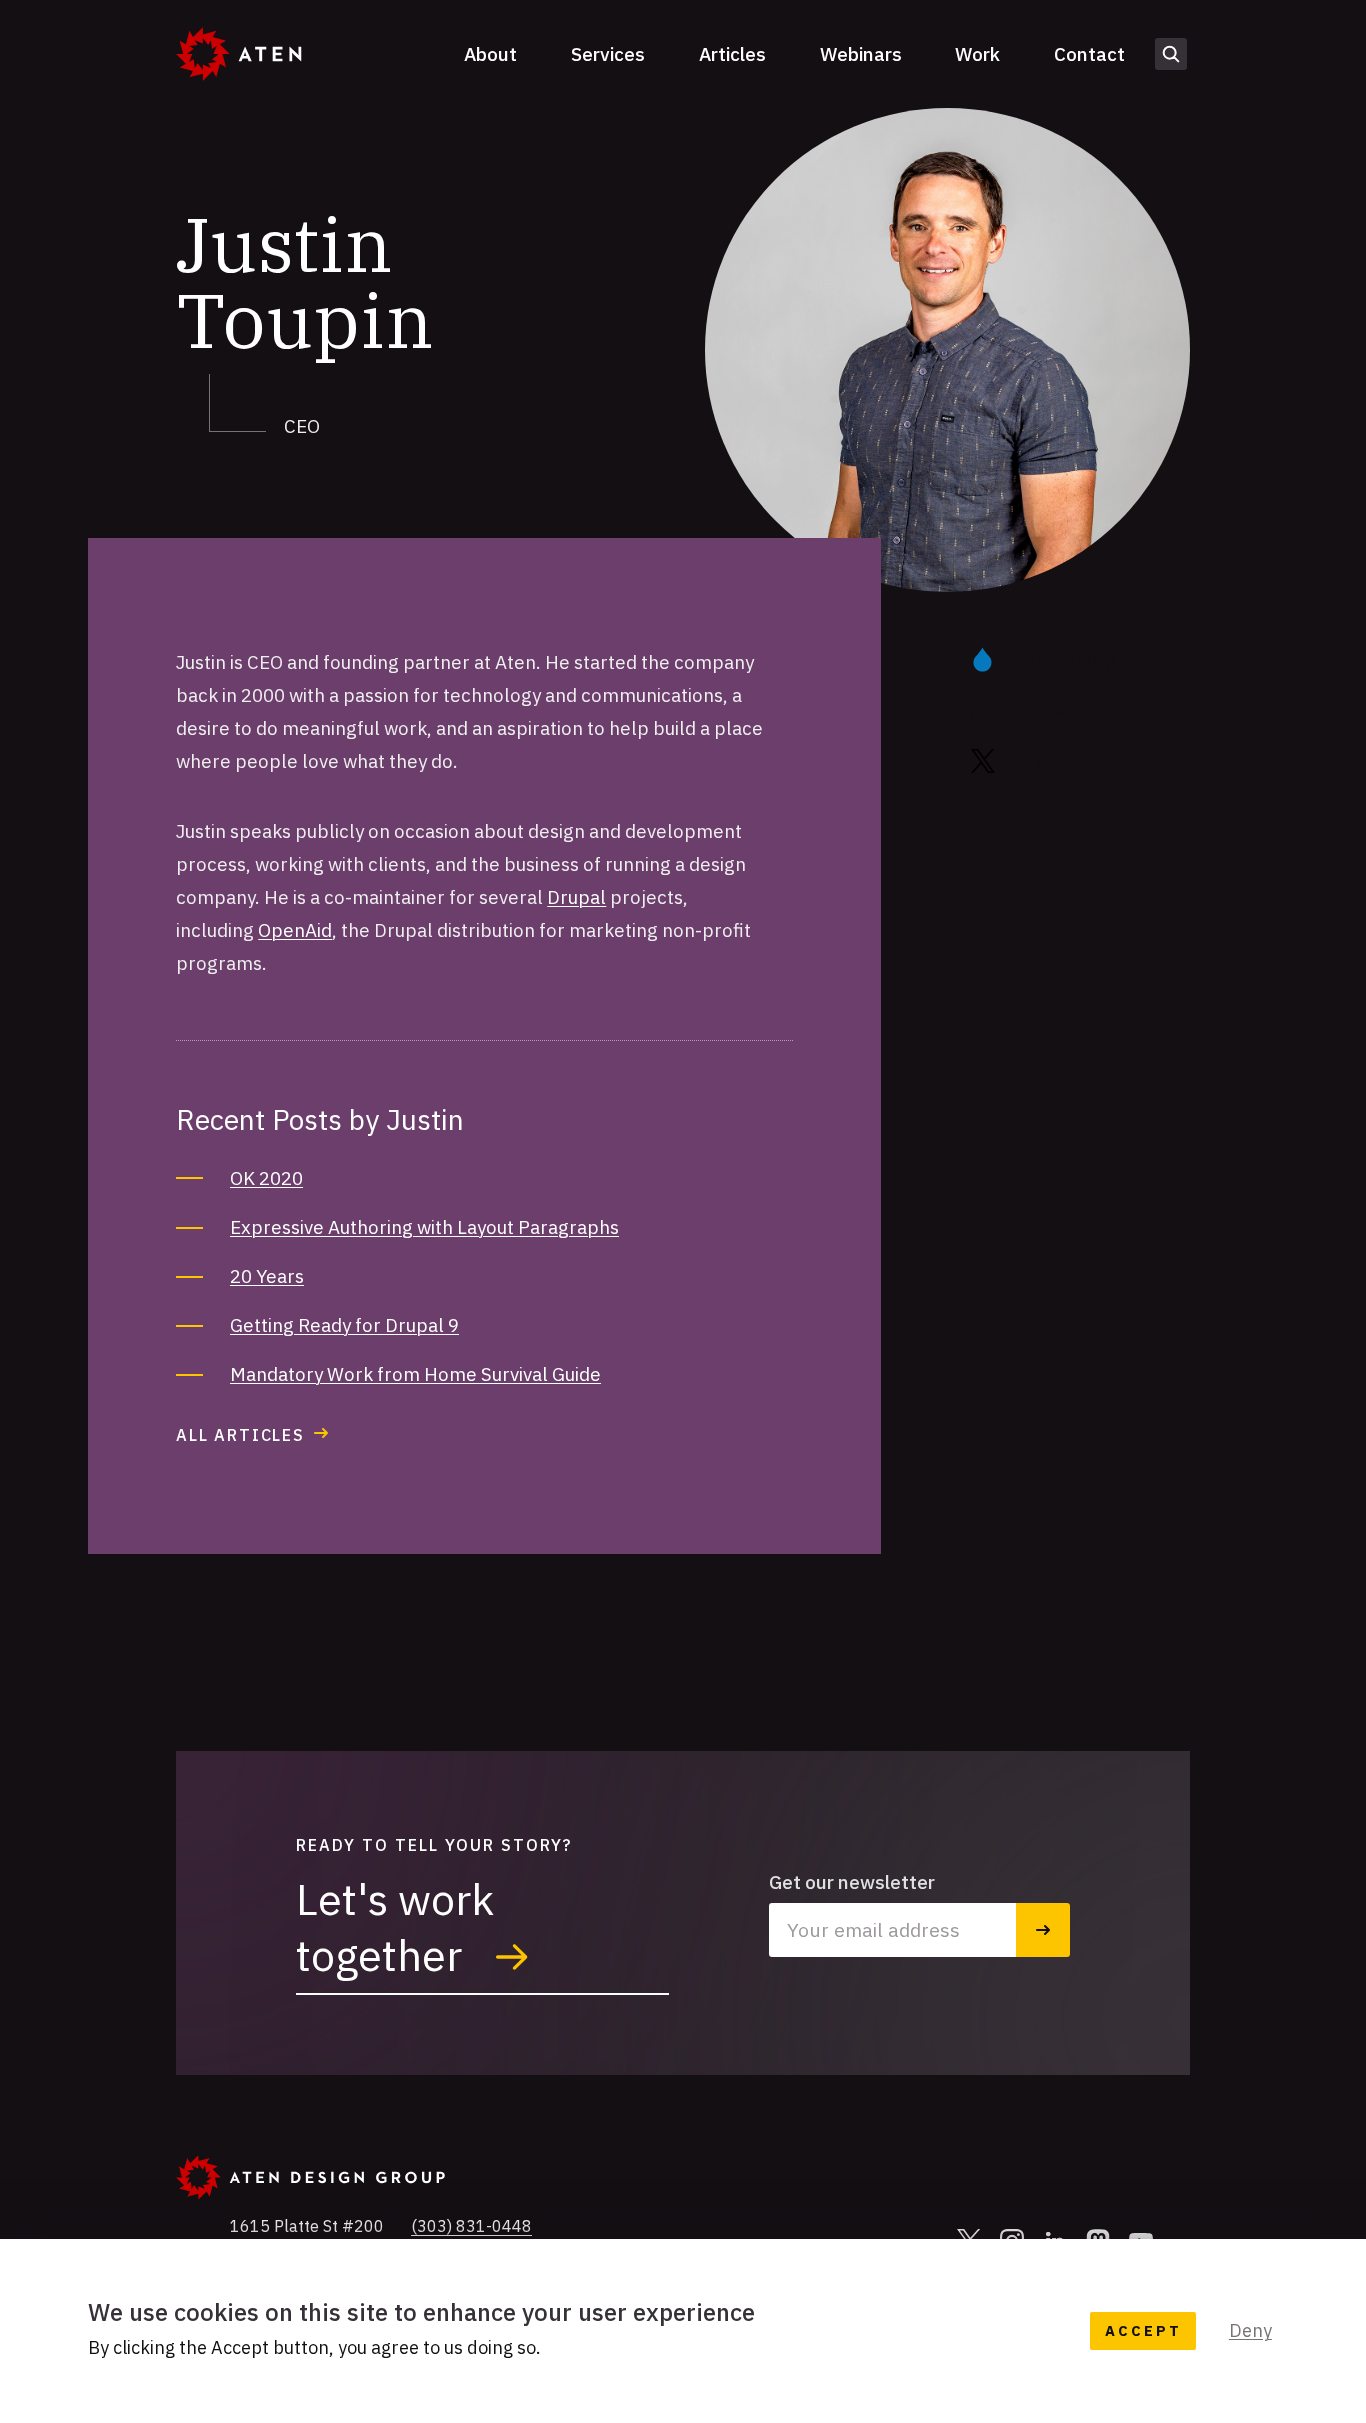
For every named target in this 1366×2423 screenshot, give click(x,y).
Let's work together (395, 1927)
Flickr (1047, 709)
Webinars (861, 54)
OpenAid (295, 930)
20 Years (267, 1276)
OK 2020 (266, 1178)
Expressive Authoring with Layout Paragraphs (424, 1227)
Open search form (1171, 54)
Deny (1250, 2330)
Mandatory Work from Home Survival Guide (415, 1374)
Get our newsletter (852, 1882)
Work (977, 54)
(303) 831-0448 (471, 2225)
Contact (1089, 54)
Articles (732, 54)
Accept (1143, 2330)
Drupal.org (1070, 658)
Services (608, 54)
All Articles (240, 1434)
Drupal (576, 897)
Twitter (1054, 760)
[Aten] (238, 54)
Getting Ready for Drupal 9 (344, 1325)
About (490, 54)
